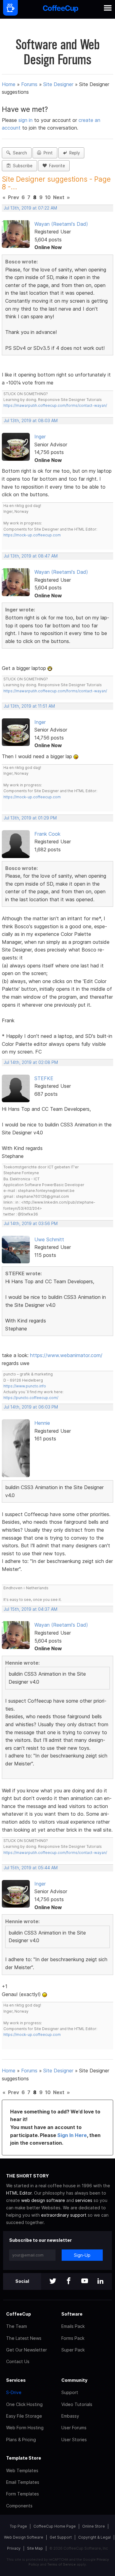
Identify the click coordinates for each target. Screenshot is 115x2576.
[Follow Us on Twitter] (53, 2281)
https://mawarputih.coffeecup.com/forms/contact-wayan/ (55, 405)
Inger (40, 437)
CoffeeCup (19, 2314)
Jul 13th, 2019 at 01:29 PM (30, 818)
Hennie (42, 1423)
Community (74, 2380)
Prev (13, 197)
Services (16, 2380)
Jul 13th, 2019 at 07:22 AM (30, 208)
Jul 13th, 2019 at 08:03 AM (31, 421)
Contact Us (18, 2361)
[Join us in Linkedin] (101, 2281)
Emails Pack (73, 2326)
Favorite (56, 166)
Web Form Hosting (25, 2428)
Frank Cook (47, 834)
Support (70, 2392)
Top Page (18, 2526)
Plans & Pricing (21, 2440)
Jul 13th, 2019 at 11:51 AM (29, 706)
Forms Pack (73, 2338)
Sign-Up (82, 2255)
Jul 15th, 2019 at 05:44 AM (31, 1868)
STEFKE (44, 1078)
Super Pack (73, 2350)
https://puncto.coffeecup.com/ (31, 1398)
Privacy (14, 2548)
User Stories (74, 2440)
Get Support (61, 2537)
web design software (43, 2200)
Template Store (24, 2458)
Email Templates (23, 2482)
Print (47, 153)
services (84, 2200)
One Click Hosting (24, 2404)
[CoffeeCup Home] (61, 9)
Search (19, 153)
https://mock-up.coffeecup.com (32, 535)
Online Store (94, 2526)
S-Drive (14, 2392)
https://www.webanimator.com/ (66, 1355)
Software (72, 2314)
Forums (29, 84)
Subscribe (21, 166)
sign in (26, 120)
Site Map (35, 2548)
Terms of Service (61, 2564)
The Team (17, 2326)
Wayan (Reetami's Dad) (61, 224)
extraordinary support (64, 2215)
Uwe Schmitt (49, 1239)
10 (48, 197)
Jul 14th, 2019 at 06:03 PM (31, 1407)
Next (59, 197)
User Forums (74, 2428)
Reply (73, 153)
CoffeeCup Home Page (55, 2526)
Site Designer (58, 84)
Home (9, 84)
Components (19, 2506)
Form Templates (23, 2494)
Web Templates (22, 2470)
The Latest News (24, 2338)
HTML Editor (19, 2193)
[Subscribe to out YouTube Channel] (85, 2281)
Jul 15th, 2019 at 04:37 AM (31, 1609)
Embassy (70, 2416)
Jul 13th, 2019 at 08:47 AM (31, 556)
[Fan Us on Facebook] (69, 2281)
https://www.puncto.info (25, 1386)
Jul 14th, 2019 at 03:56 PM (31, 1224)
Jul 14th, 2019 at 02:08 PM (31, 1062)
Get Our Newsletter (27, 2350)
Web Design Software (24, 2537)
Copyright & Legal (94, 2537)
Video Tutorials (77, 2404)
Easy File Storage (24, 2416)
